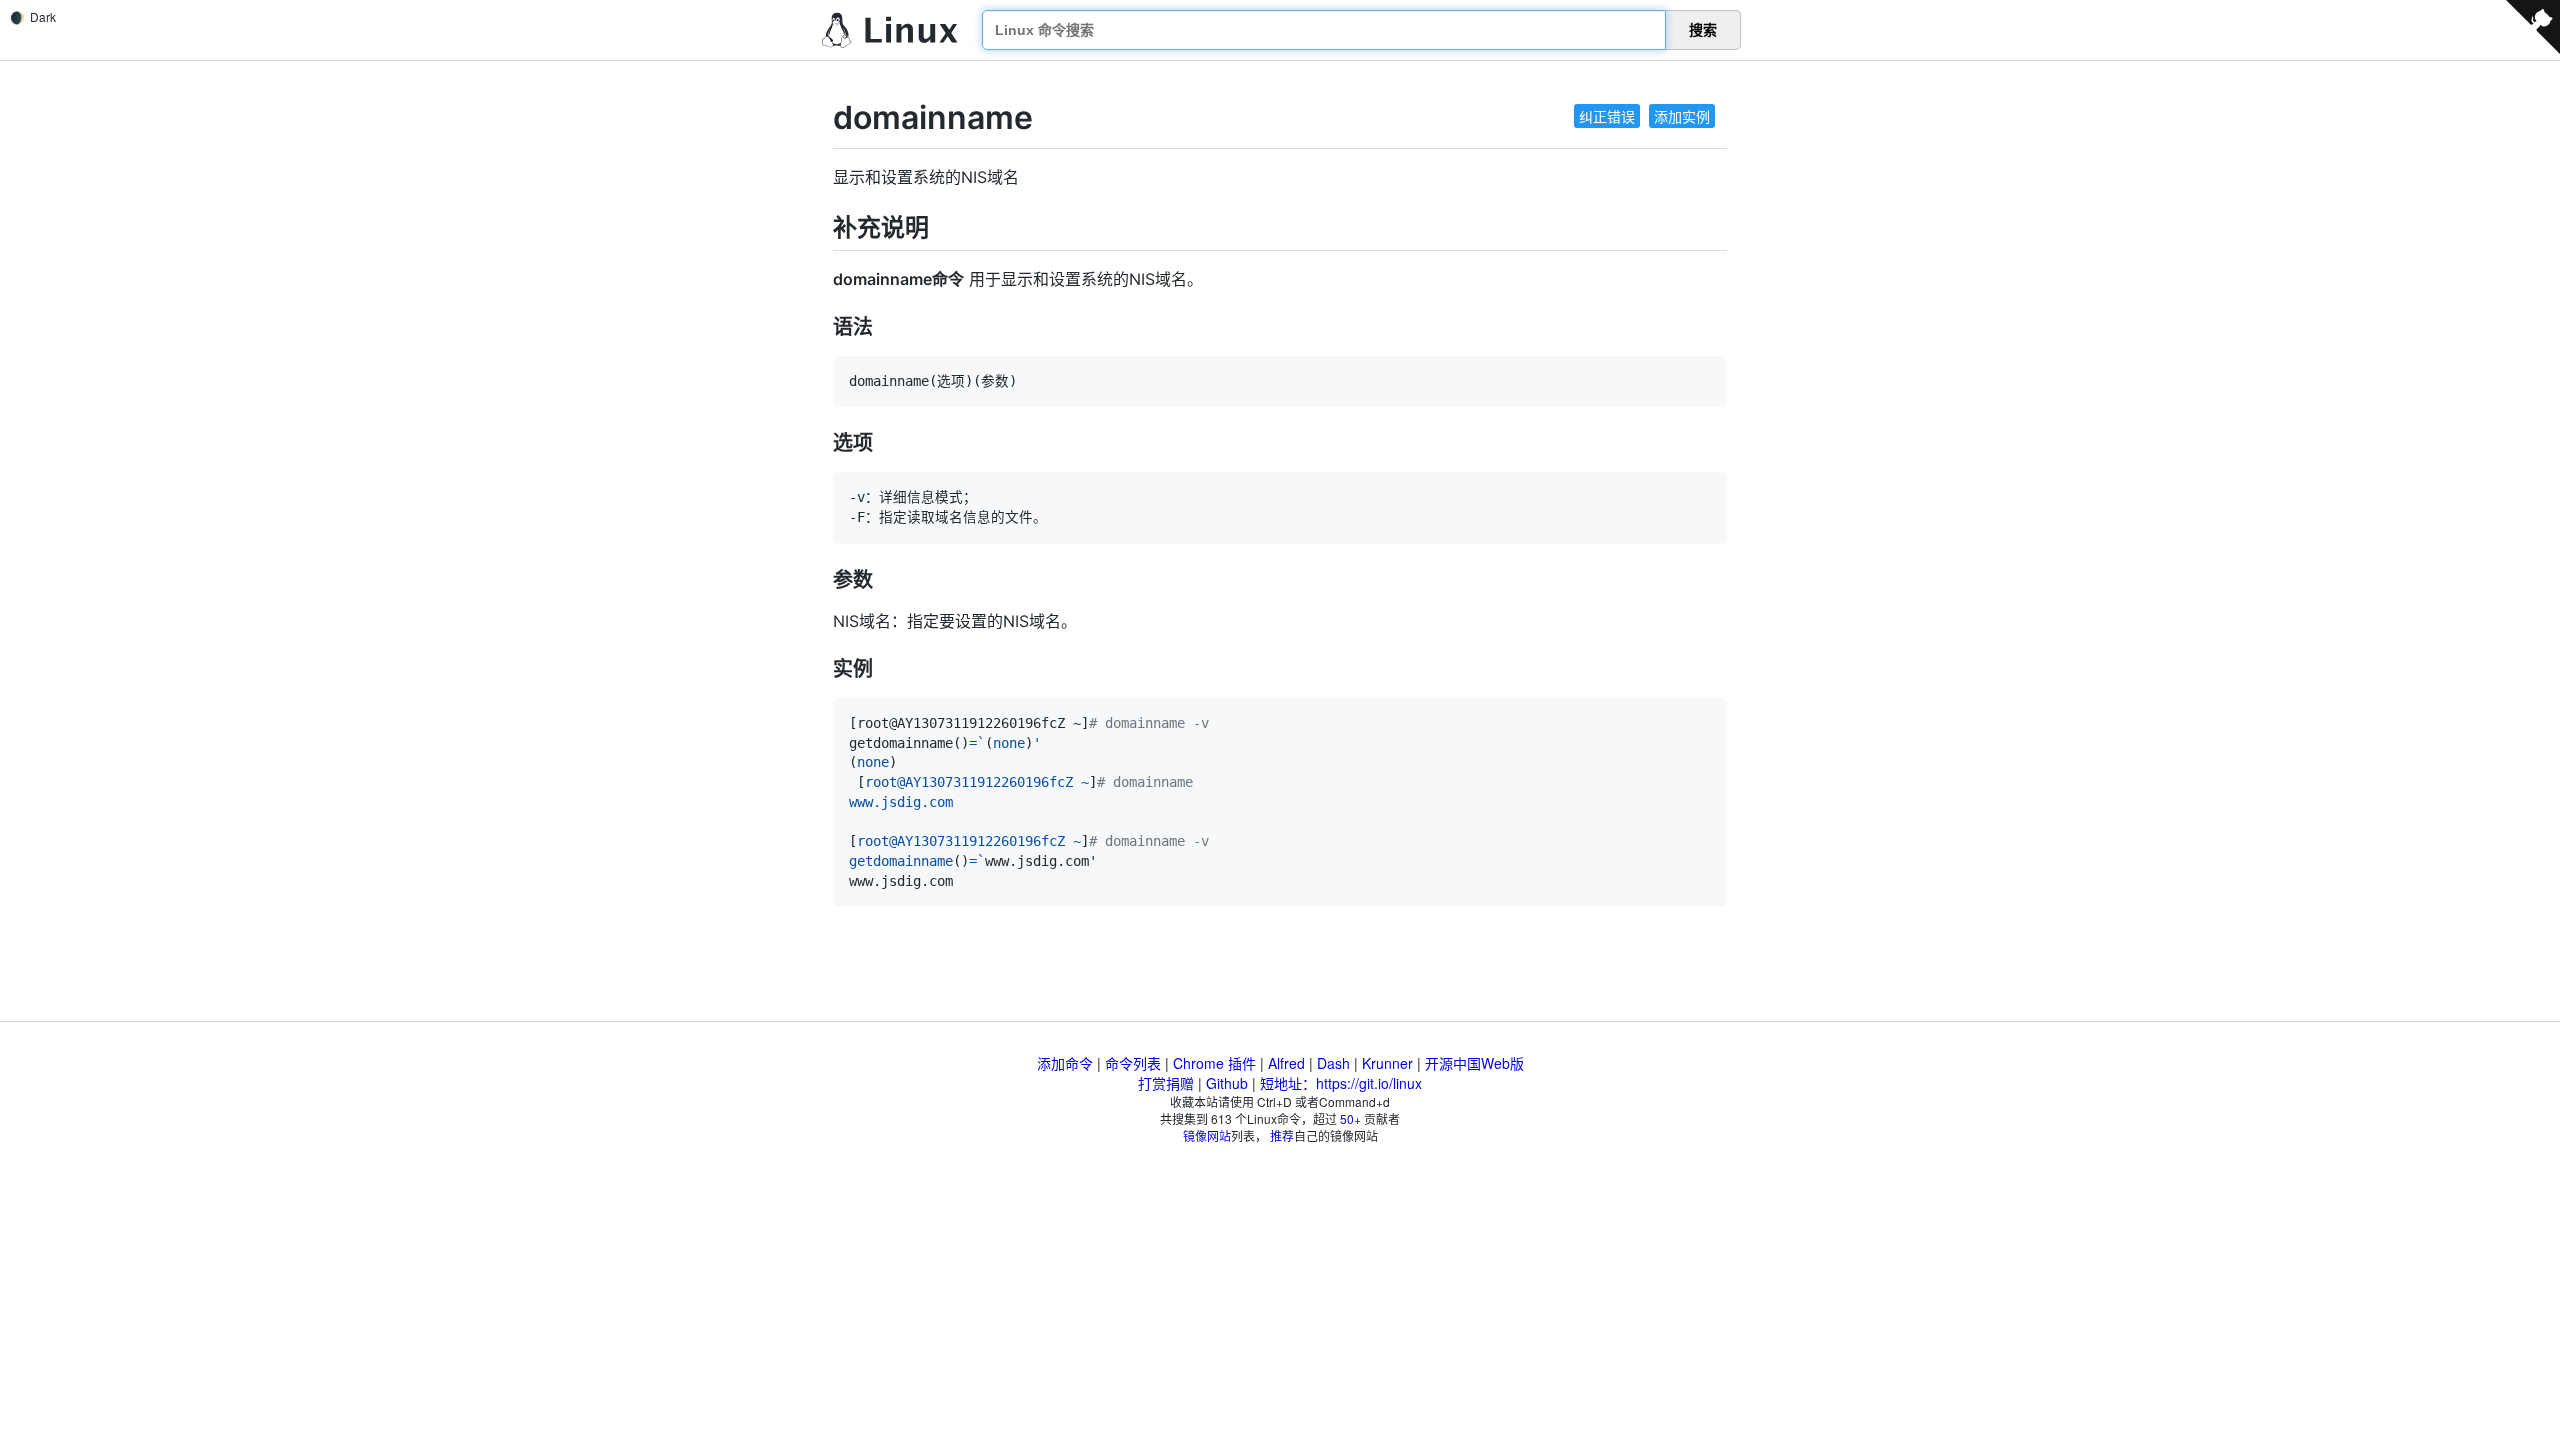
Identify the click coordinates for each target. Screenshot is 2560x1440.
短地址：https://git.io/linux (1341, 1083)
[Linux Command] (890, 30)
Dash (1333, 1063)
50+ (1350, 1118)
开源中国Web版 (1474, 1063)
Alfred (1286, 1063)
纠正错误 (1607, 116)
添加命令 (1065, 1063)
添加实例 (1682, 116)
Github (1227, 1083)
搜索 (1703, 30)
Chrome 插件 (1214, 1063)
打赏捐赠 (1166, 1083)
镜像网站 (1207, 1135)
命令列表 (1133, 1063)
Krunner (1387, 1063)
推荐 (1282, 1135)
